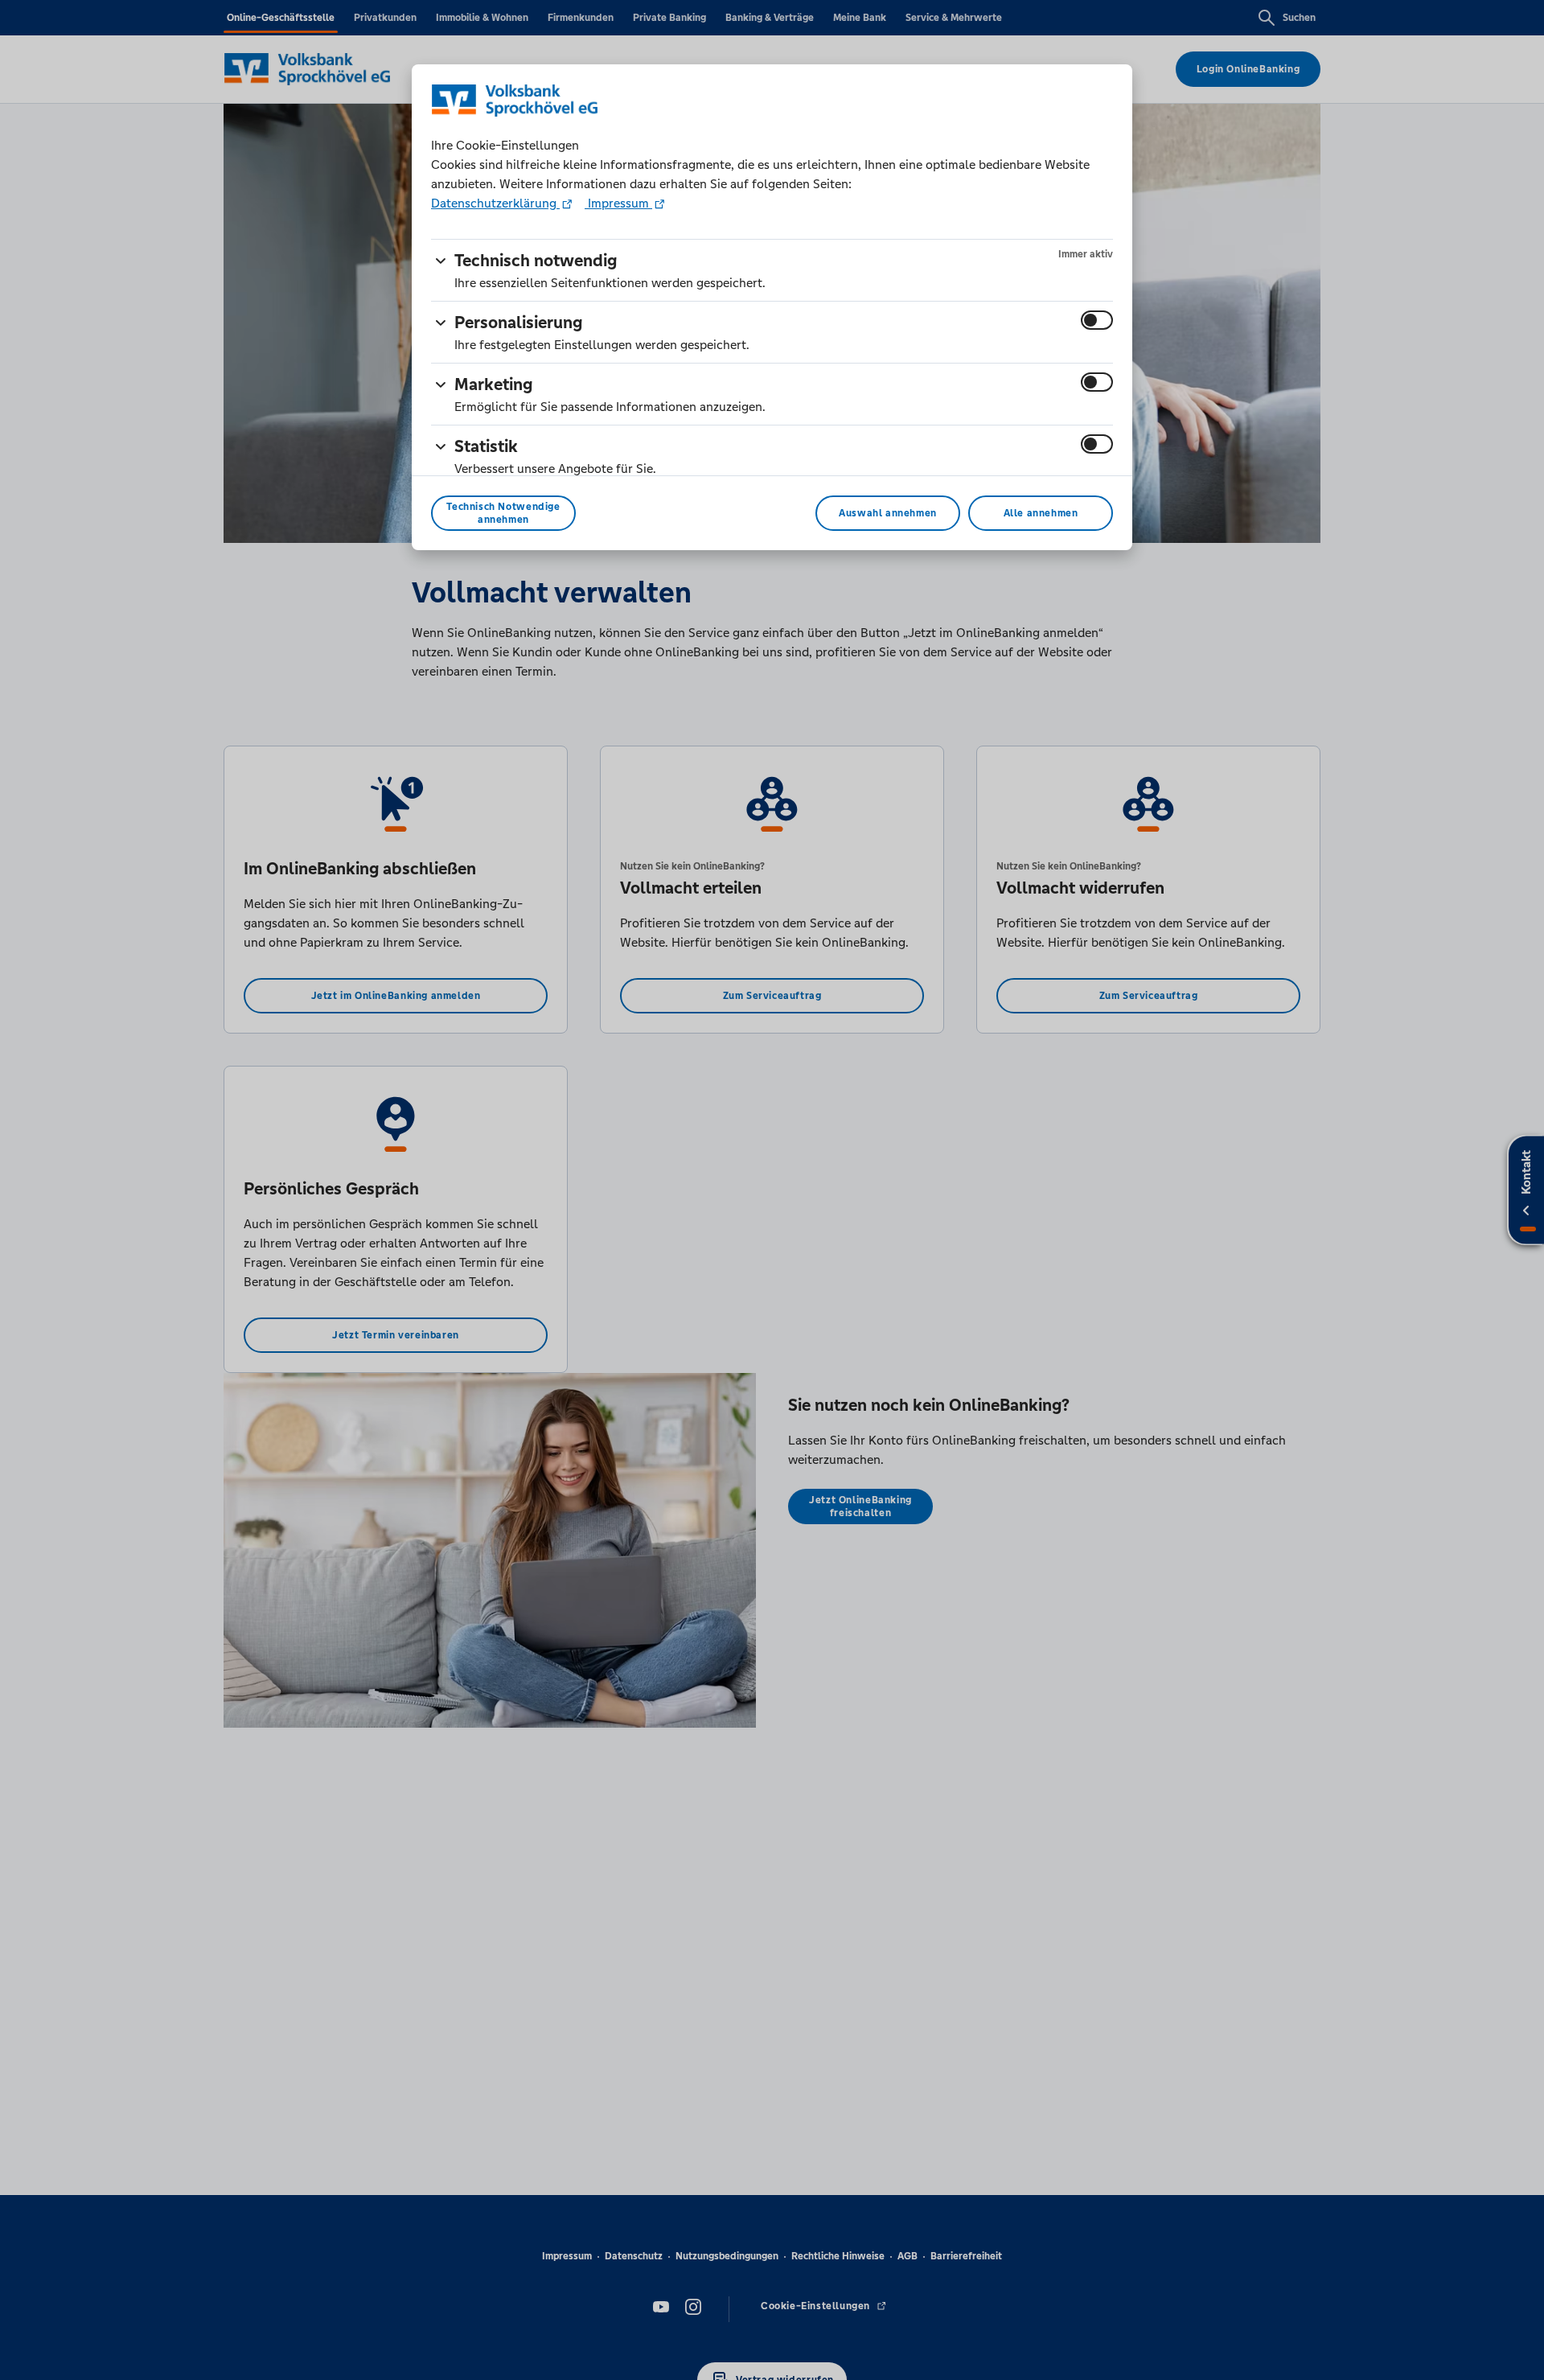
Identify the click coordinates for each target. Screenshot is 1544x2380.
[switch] (1097, 320)
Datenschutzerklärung (495, 203)
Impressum (618, 203)
